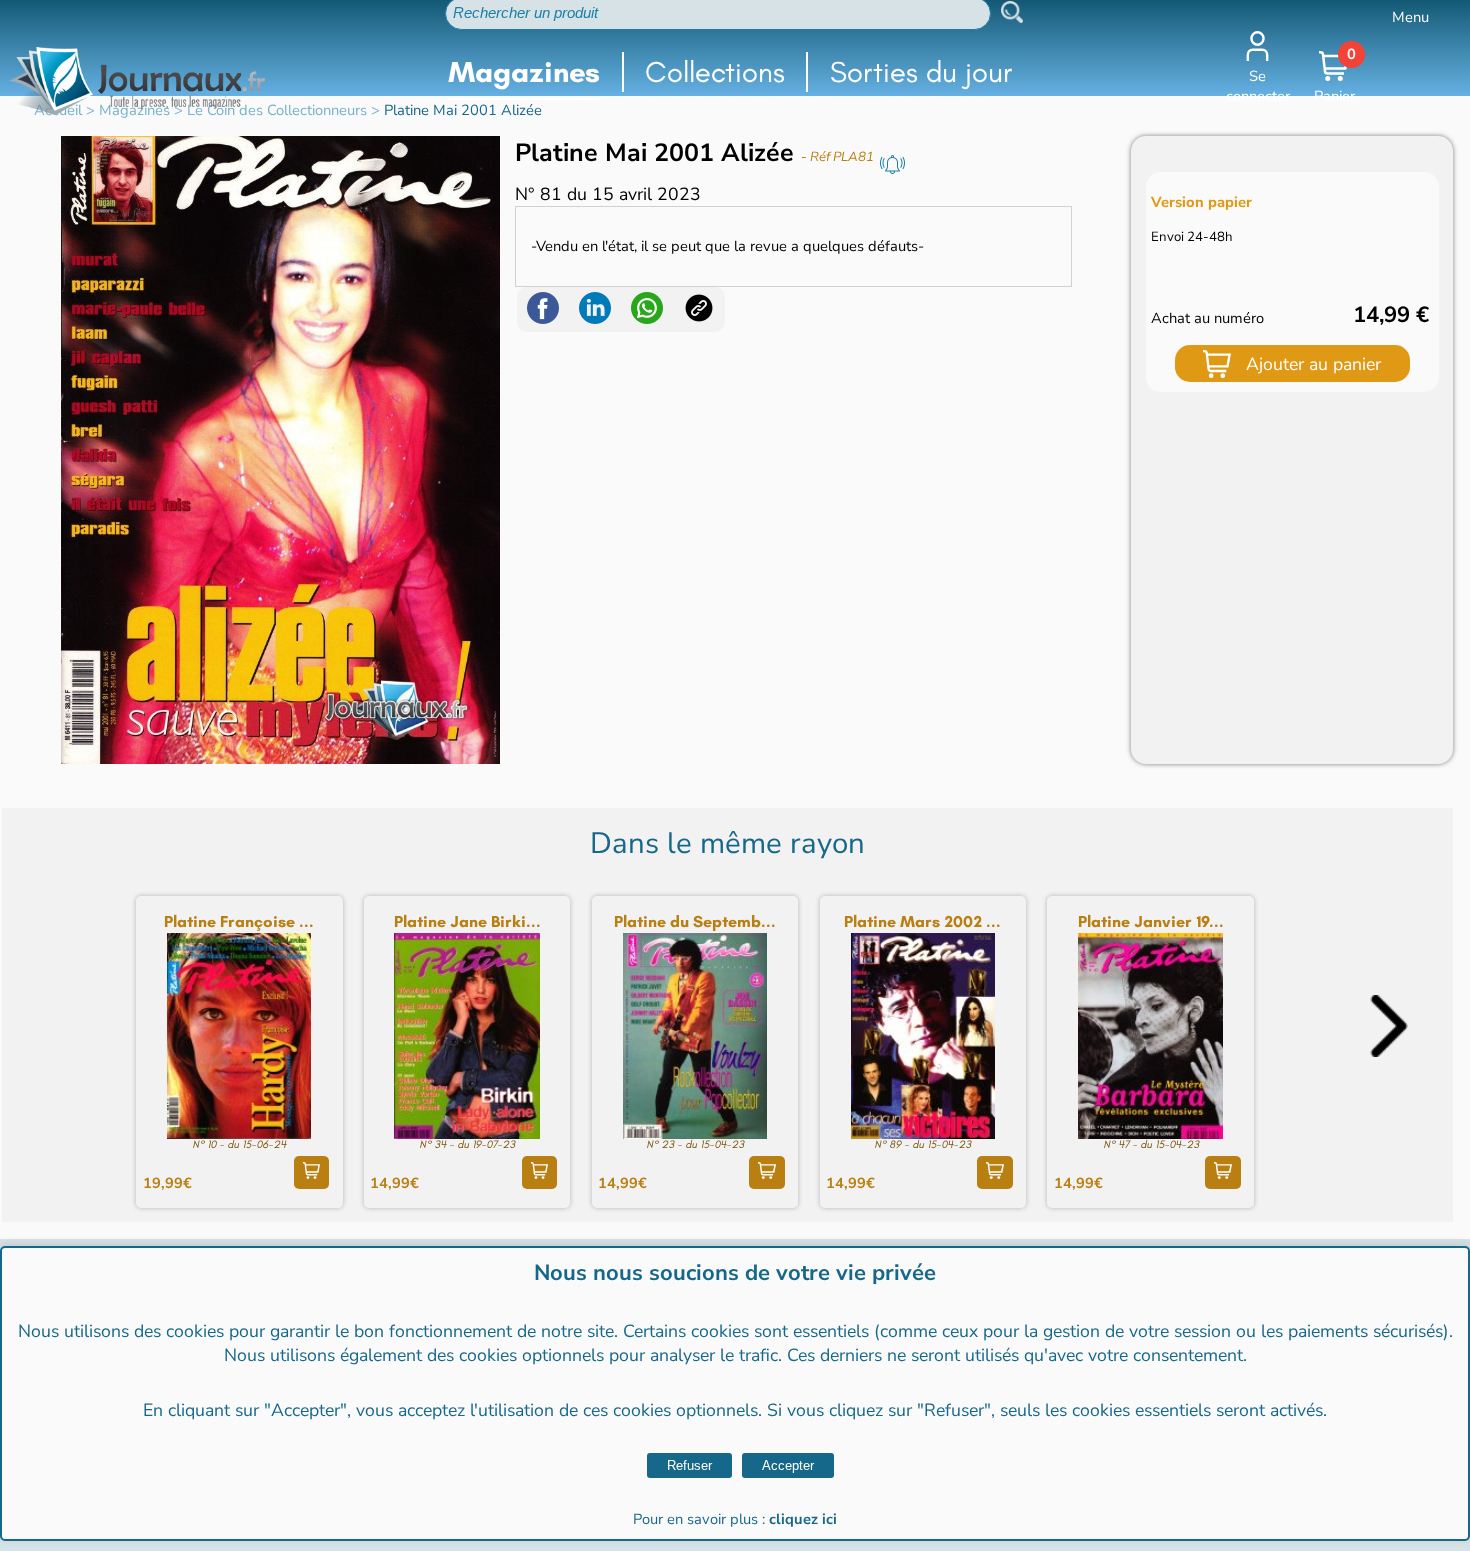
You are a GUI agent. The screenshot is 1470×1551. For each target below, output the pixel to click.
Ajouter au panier (1313, 364)
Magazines (524, 72)
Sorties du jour (921, 72)
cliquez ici (803, 1519)
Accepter (788, 1465)
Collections (715, 72)
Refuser (689, 1465)
